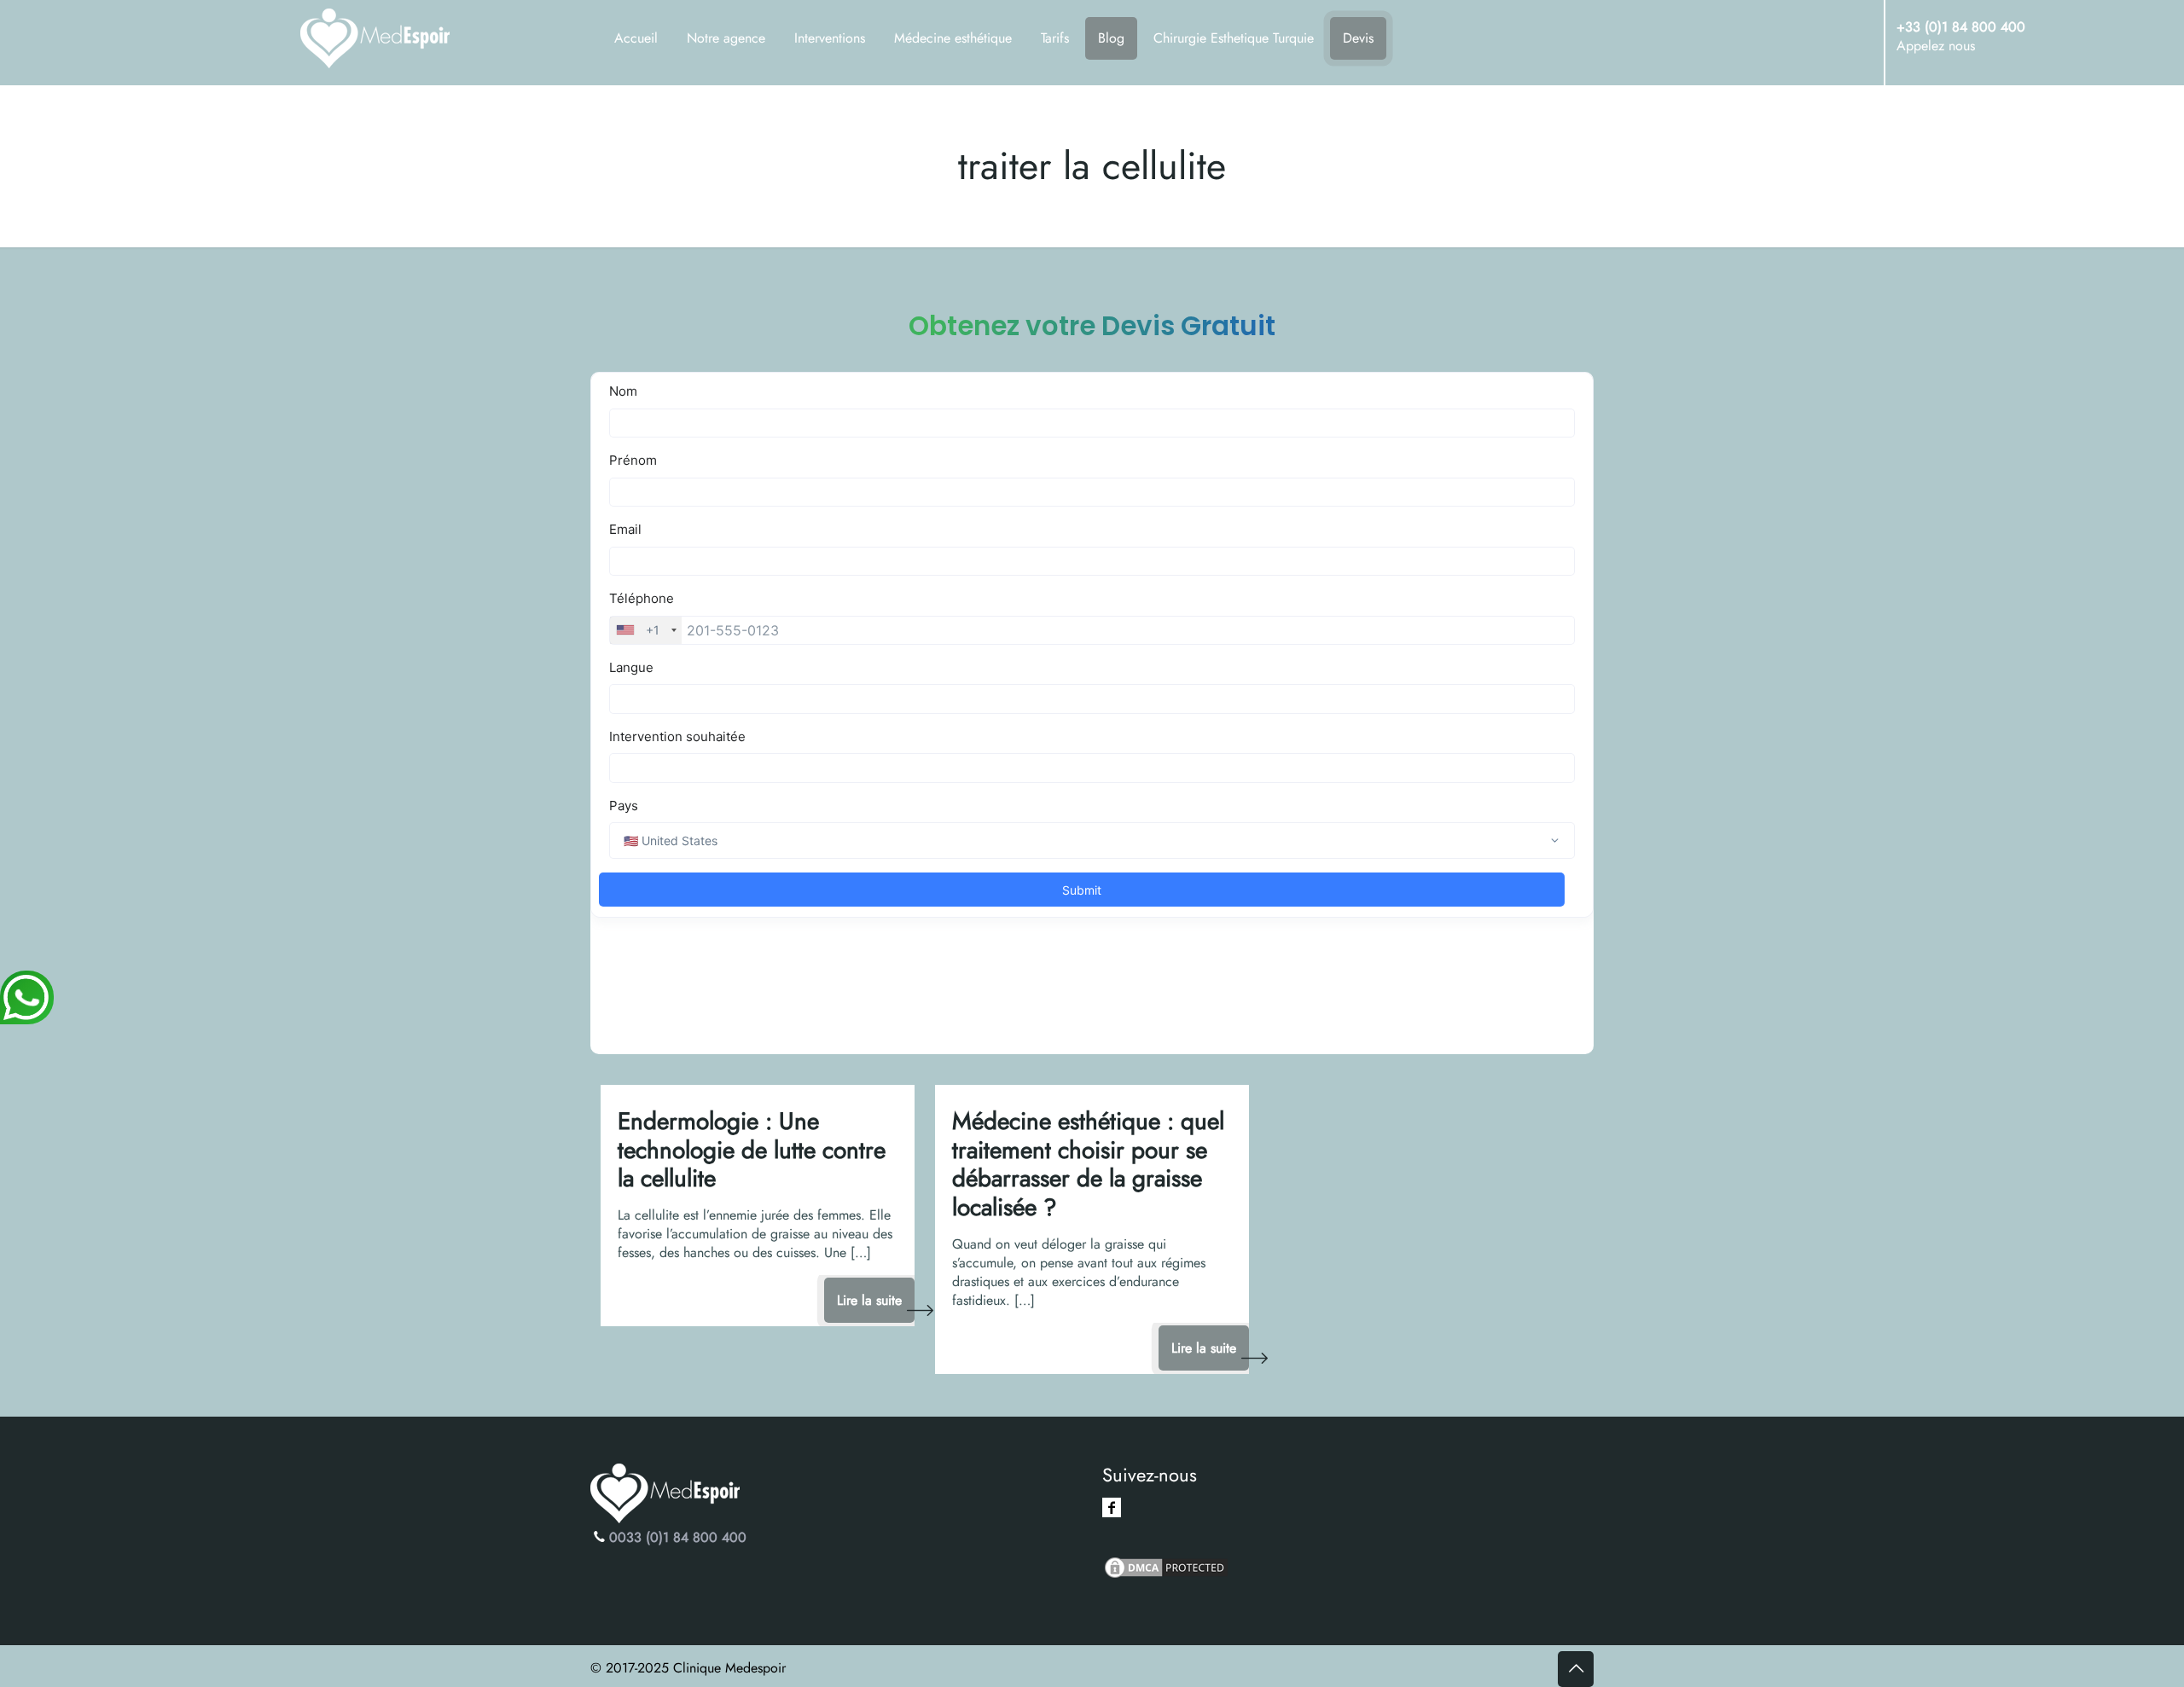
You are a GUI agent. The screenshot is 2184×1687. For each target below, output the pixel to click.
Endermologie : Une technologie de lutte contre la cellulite (752, 1150)
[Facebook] (1112, 1507)
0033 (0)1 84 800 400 (678, 1537)
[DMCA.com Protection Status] (1166, 1576)
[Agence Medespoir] (397, 43)
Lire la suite (869, 1300)
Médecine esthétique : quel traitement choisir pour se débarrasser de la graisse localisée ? (1088, 1164)
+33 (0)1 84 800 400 (1961, 27)
